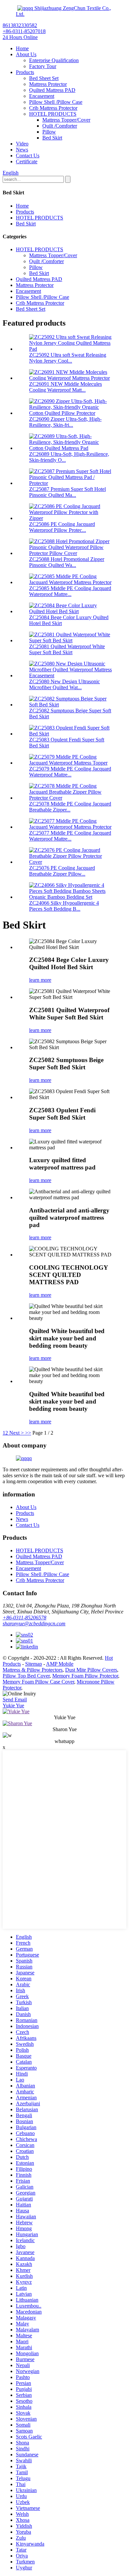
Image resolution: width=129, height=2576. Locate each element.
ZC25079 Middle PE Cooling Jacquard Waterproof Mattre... (70, 772)
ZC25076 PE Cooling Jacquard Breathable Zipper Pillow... (62, 871)
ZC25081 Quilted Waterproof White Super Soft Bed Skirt (67, 649)
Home (22, 48)
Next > (17, 1433)
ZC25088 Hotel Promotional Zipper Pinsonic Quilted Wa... (67, 562)
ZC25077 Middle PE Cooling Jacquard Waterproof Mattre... (70, 836)
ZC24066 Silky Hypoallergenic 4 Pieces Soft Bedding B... (64, 906)
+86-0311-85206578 (24, 1618)
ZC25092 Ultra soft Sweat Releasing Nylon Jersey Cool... (68, 358)
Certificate (27, 161)
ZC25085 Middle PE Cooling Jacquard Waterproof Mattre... (70, 591)
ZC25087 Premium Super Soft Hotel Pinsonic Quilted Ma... (67, 492)
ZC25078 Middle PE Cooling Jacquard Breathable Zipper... (70, 807)
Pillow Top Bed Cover (26, 1676)
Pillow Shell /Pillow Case (56, 102)
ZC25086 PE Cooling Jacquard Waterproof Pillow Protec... (62, 527)
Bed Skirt (52, 138)
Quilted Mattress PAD (52, 90)
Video (22, 144)
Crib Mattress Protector (53, 108)
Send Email (15, 1700)
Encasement (42, 96)
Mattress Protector (48, 84)
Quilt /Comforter (60, 126)
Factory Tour (43, 66)
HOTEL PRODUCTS (53, 114)
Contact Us (28, 156)
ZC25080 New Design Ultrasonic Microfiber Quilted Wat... (64, 684)
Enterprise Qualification (54, 60)
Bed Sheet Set (44, 78)
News (22, 150)
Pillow (49, 132)
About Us (26, 54)
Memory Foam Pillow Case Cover (38, 1682)
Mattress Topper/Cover (66, 120)
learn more (40, 980)
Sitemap (34, 1664)
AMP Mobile (60, 1664)
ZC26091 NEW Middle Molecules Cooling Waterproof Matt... (65, 387)
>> (28, 1433)
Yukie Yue (13, 1705)
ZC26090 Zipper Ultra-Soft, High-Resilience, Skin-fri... (65, 422)
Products (25, 72)
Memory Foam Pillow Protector (85, 1676)
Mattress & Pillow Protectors (33, 1670)
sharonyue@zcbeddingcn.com (34, 1624)
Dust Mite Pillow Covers (91, 1670)
